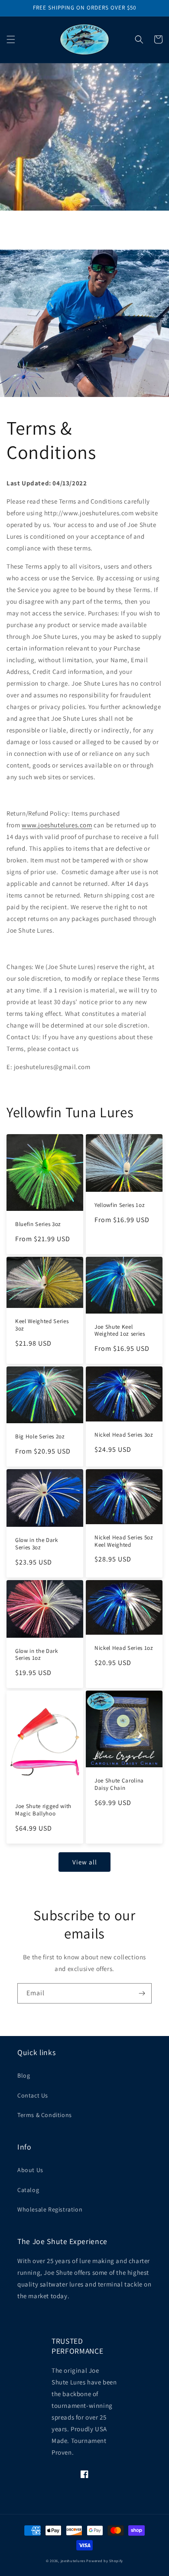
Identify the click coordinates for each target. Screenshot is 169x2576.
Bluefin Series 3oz (38, 1224)
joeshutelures (73, 2561)
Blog (24, 2075)
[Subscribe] (142, 1993)
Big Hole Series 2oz (40, 1437)
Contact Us (33, 2095)
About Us (30, 2170)
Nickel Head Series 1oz (124, 1648)
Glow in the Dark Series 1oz (37, 1655)
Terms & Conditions (45, 2115)
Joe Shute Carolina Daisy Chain (119, 1784)
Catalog (28, 2190)
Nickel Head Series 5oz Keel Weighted (124, 1541)
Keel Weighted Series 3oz (42, 1325)
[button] (11, 39)
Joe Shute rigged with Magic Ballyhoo (43, 1810)
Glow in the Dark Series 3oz (37, 1544)
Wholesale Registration (50, 2209)
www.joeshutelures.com (57, 825)
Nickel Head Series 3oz (124, 1435)
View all (85, 1862)
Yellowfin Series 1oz (120, 1205)
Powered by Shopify (105, 2561)
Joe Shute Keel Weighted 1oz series (120, 1331)
